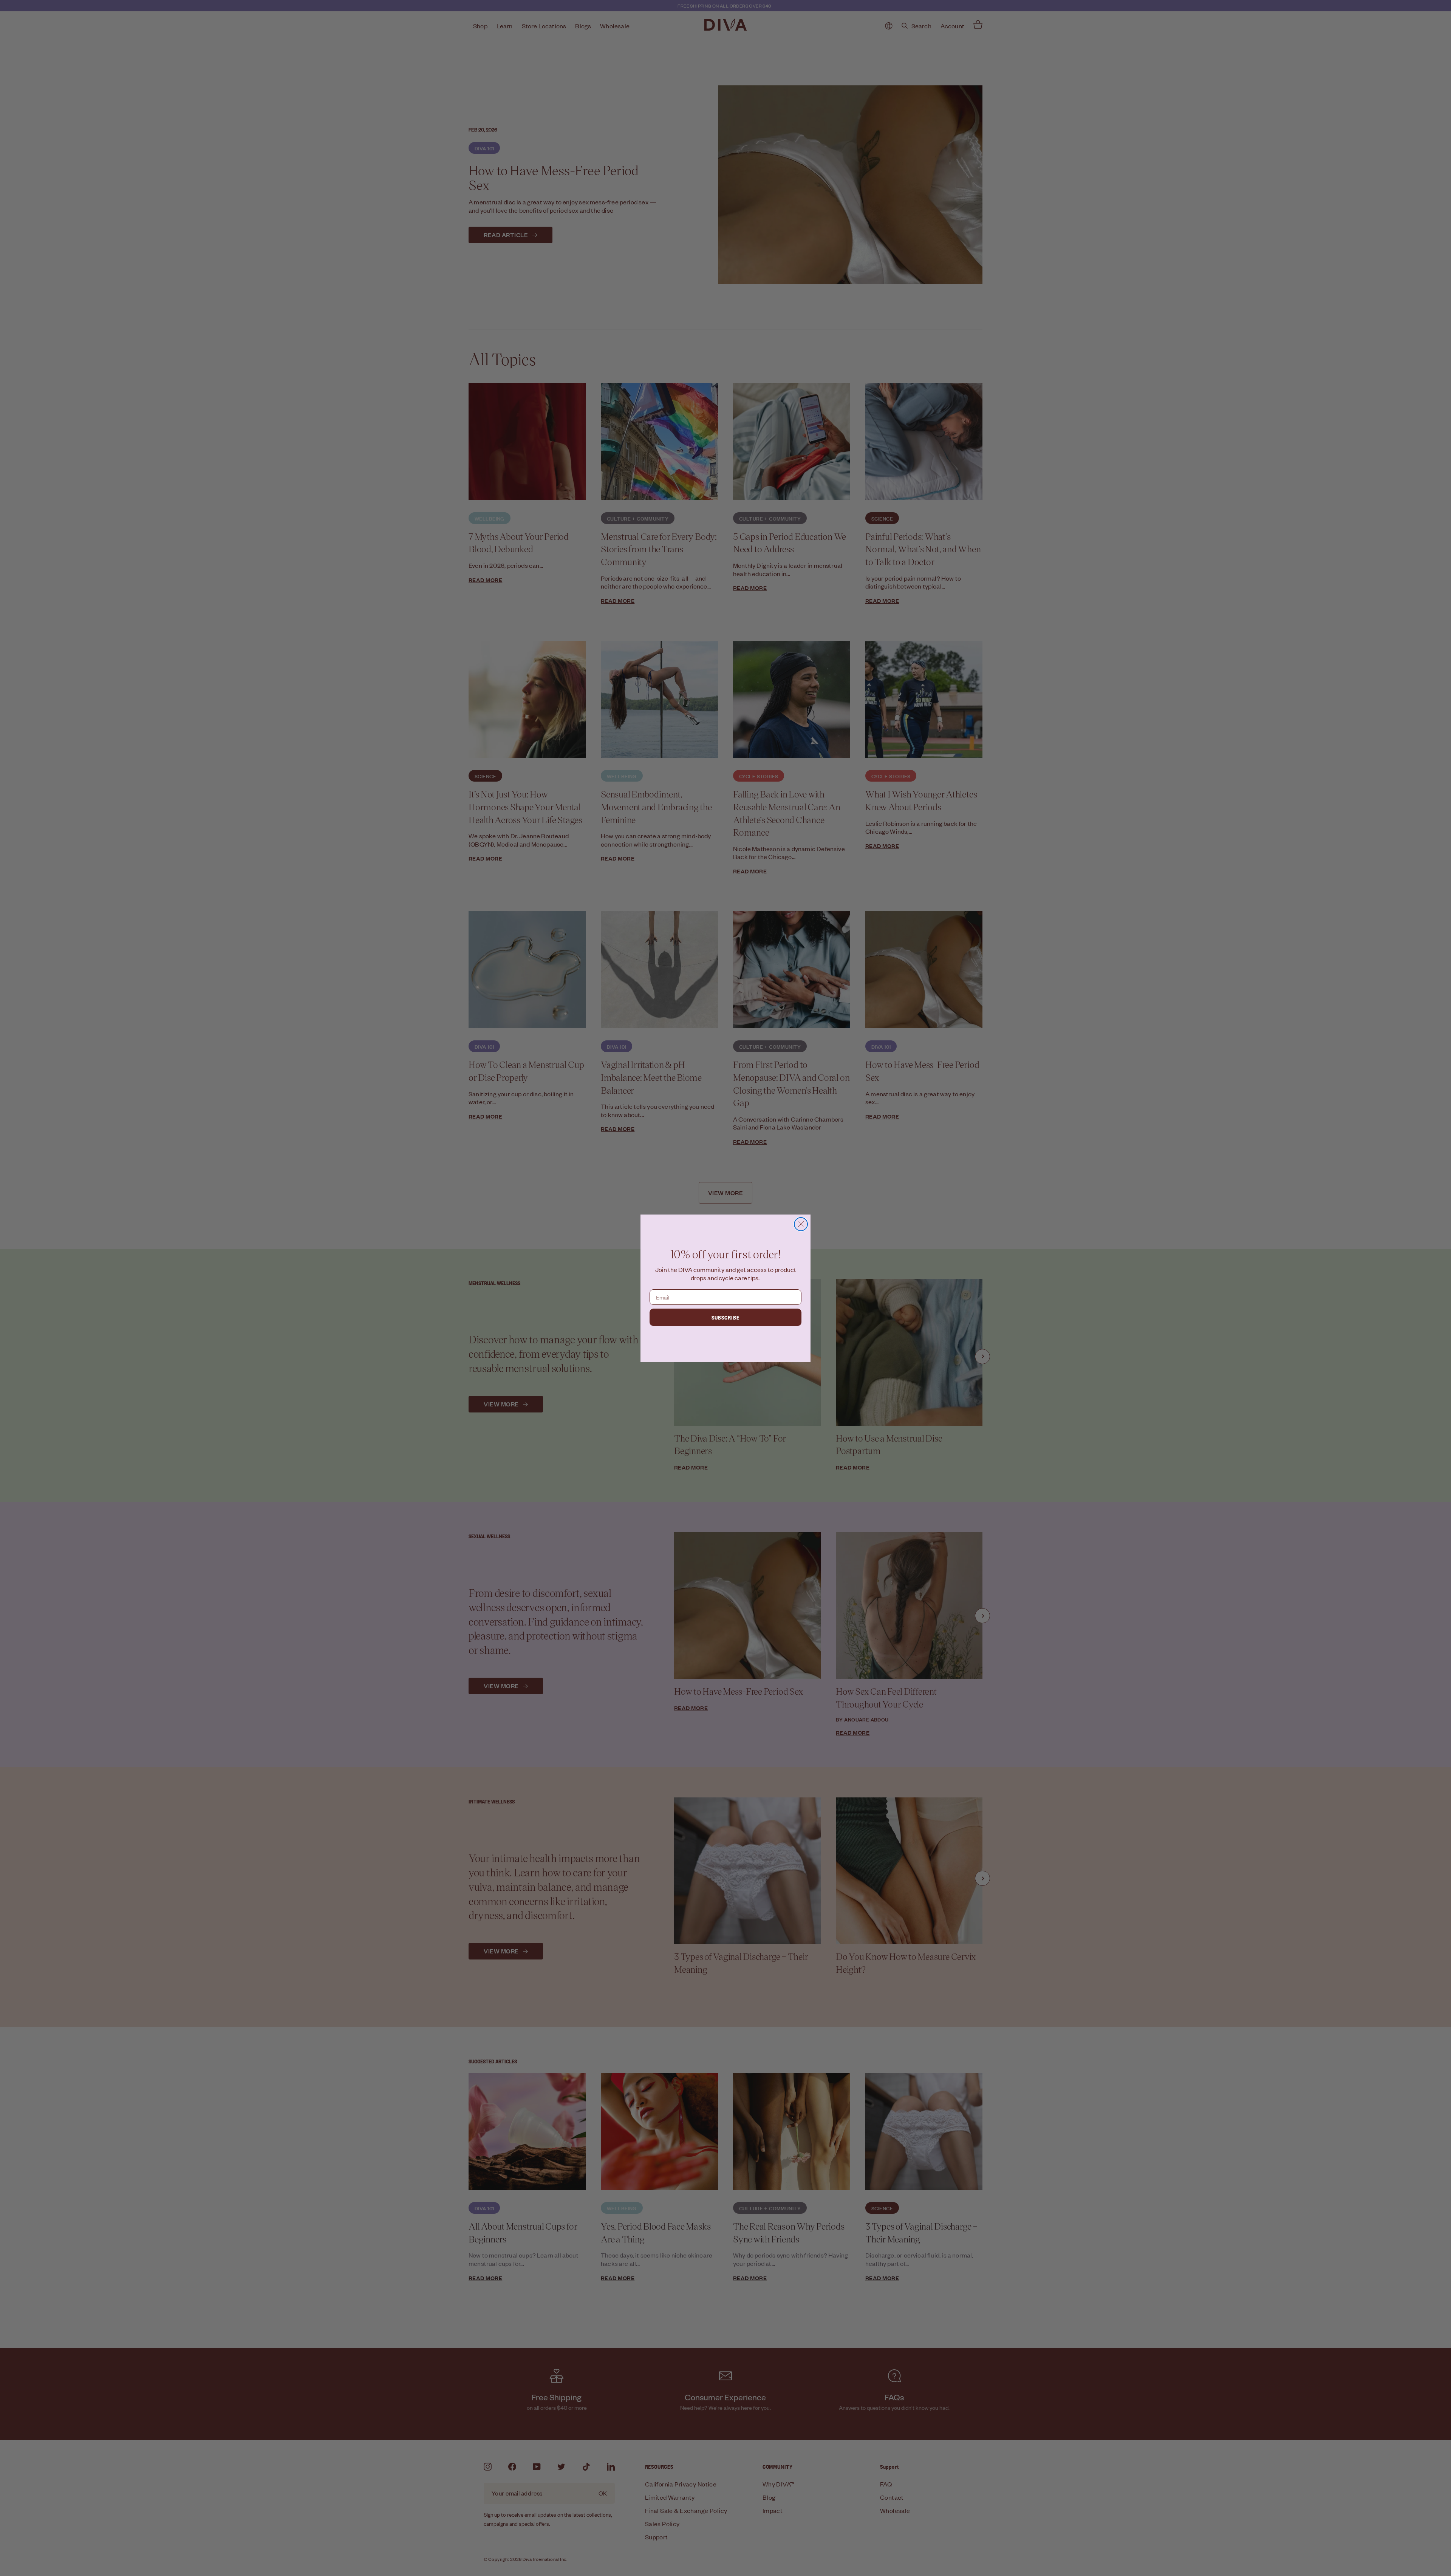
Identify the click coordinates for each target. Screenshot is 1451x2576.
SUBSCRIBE (725, 1317)
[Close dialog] (801, 1224)
